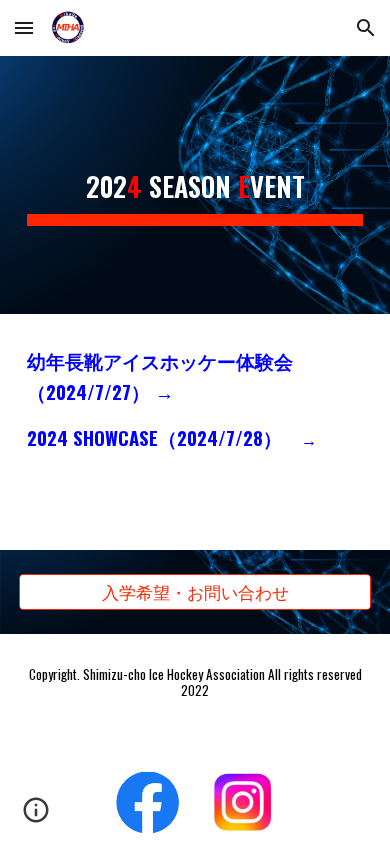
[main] (195, 185)
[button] (24, 27)
